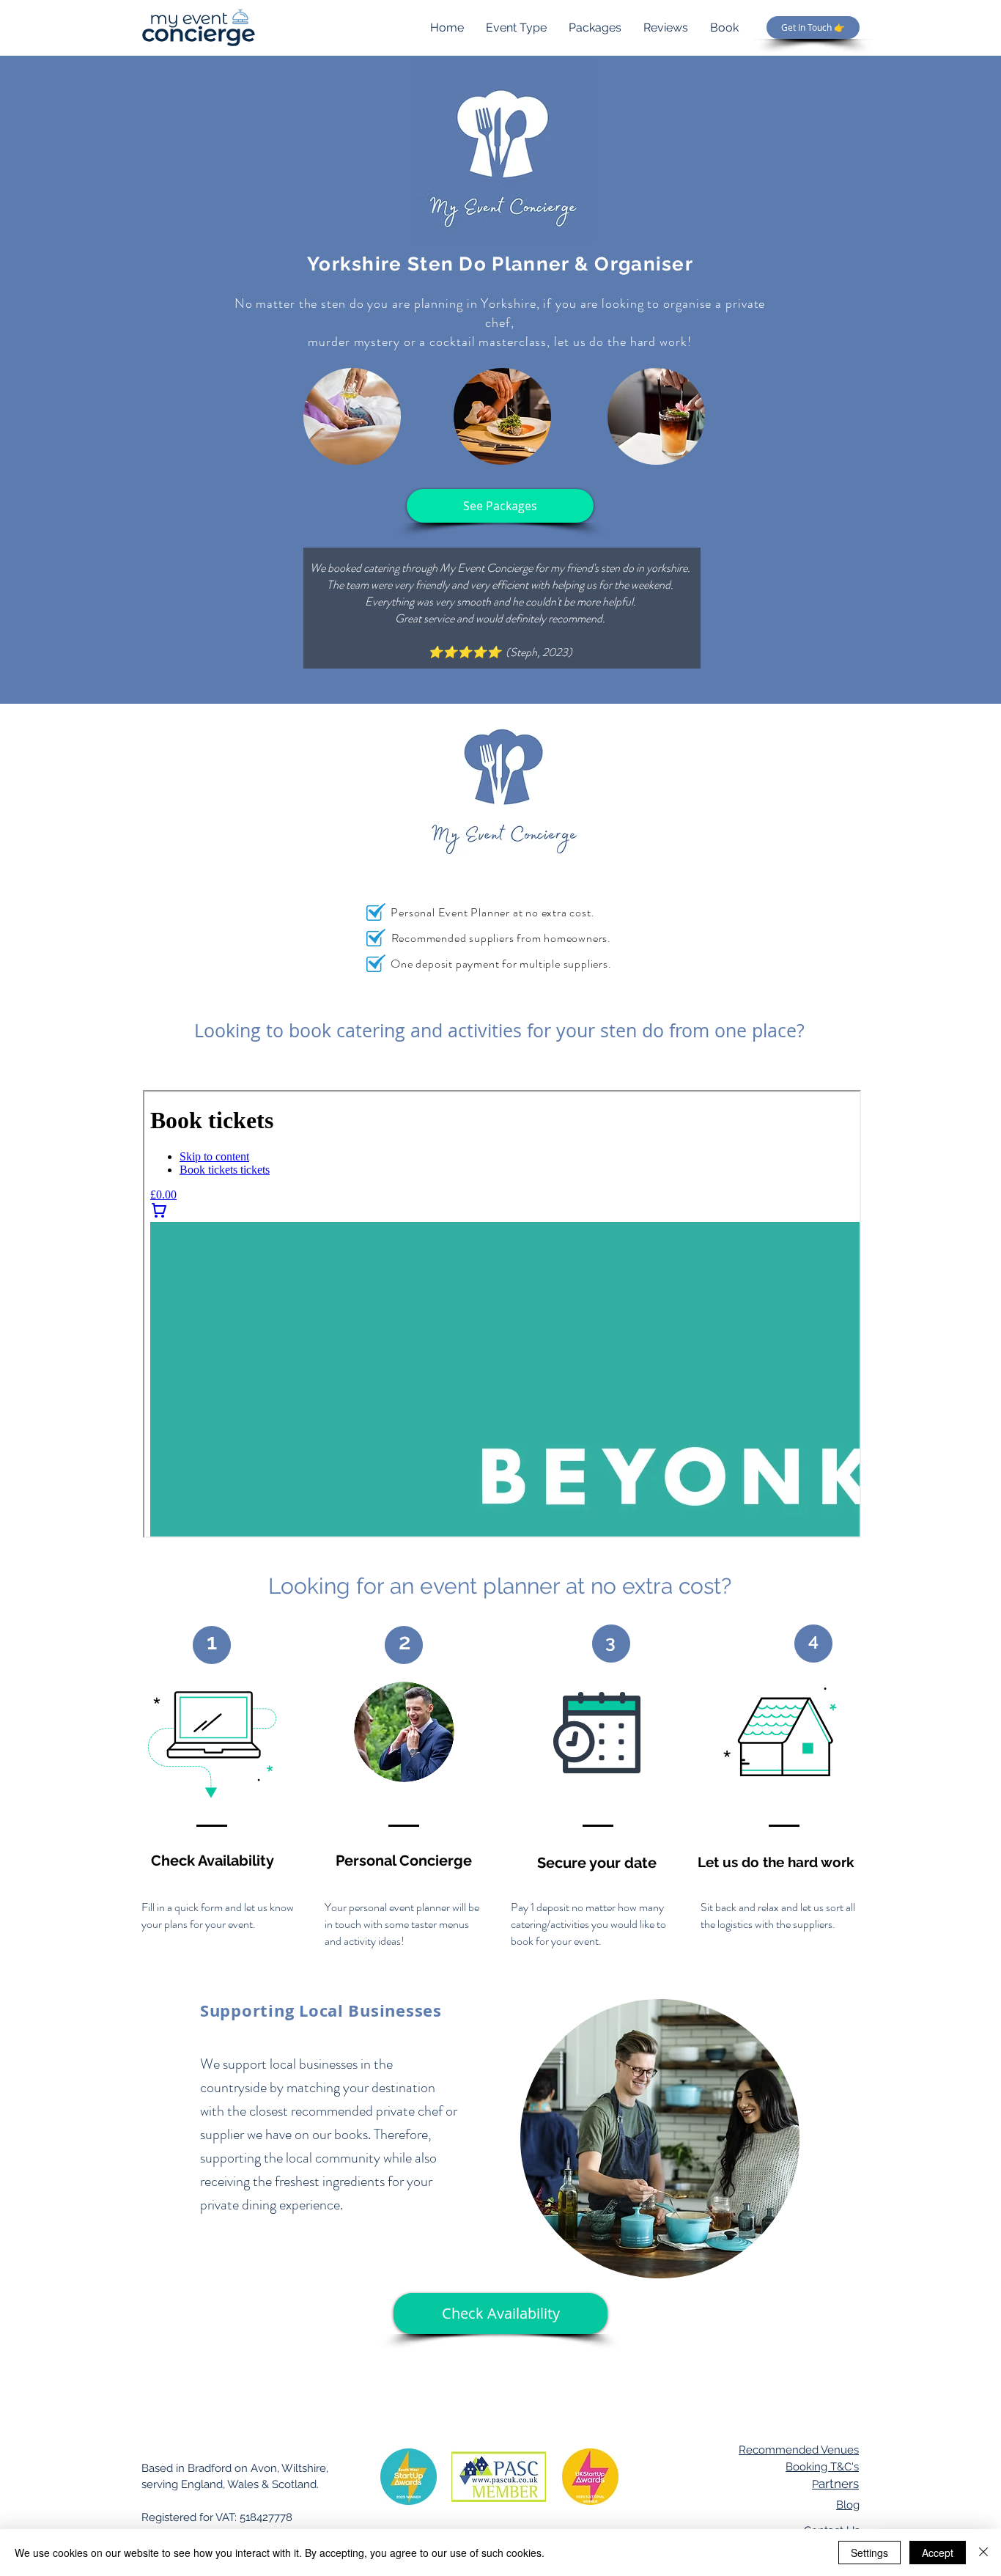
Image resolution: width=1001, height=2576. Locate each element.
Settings (869, 2553)
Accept (938, 2553)
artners (835, 2484)
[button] (500, 506)
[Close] (983, 2553)
